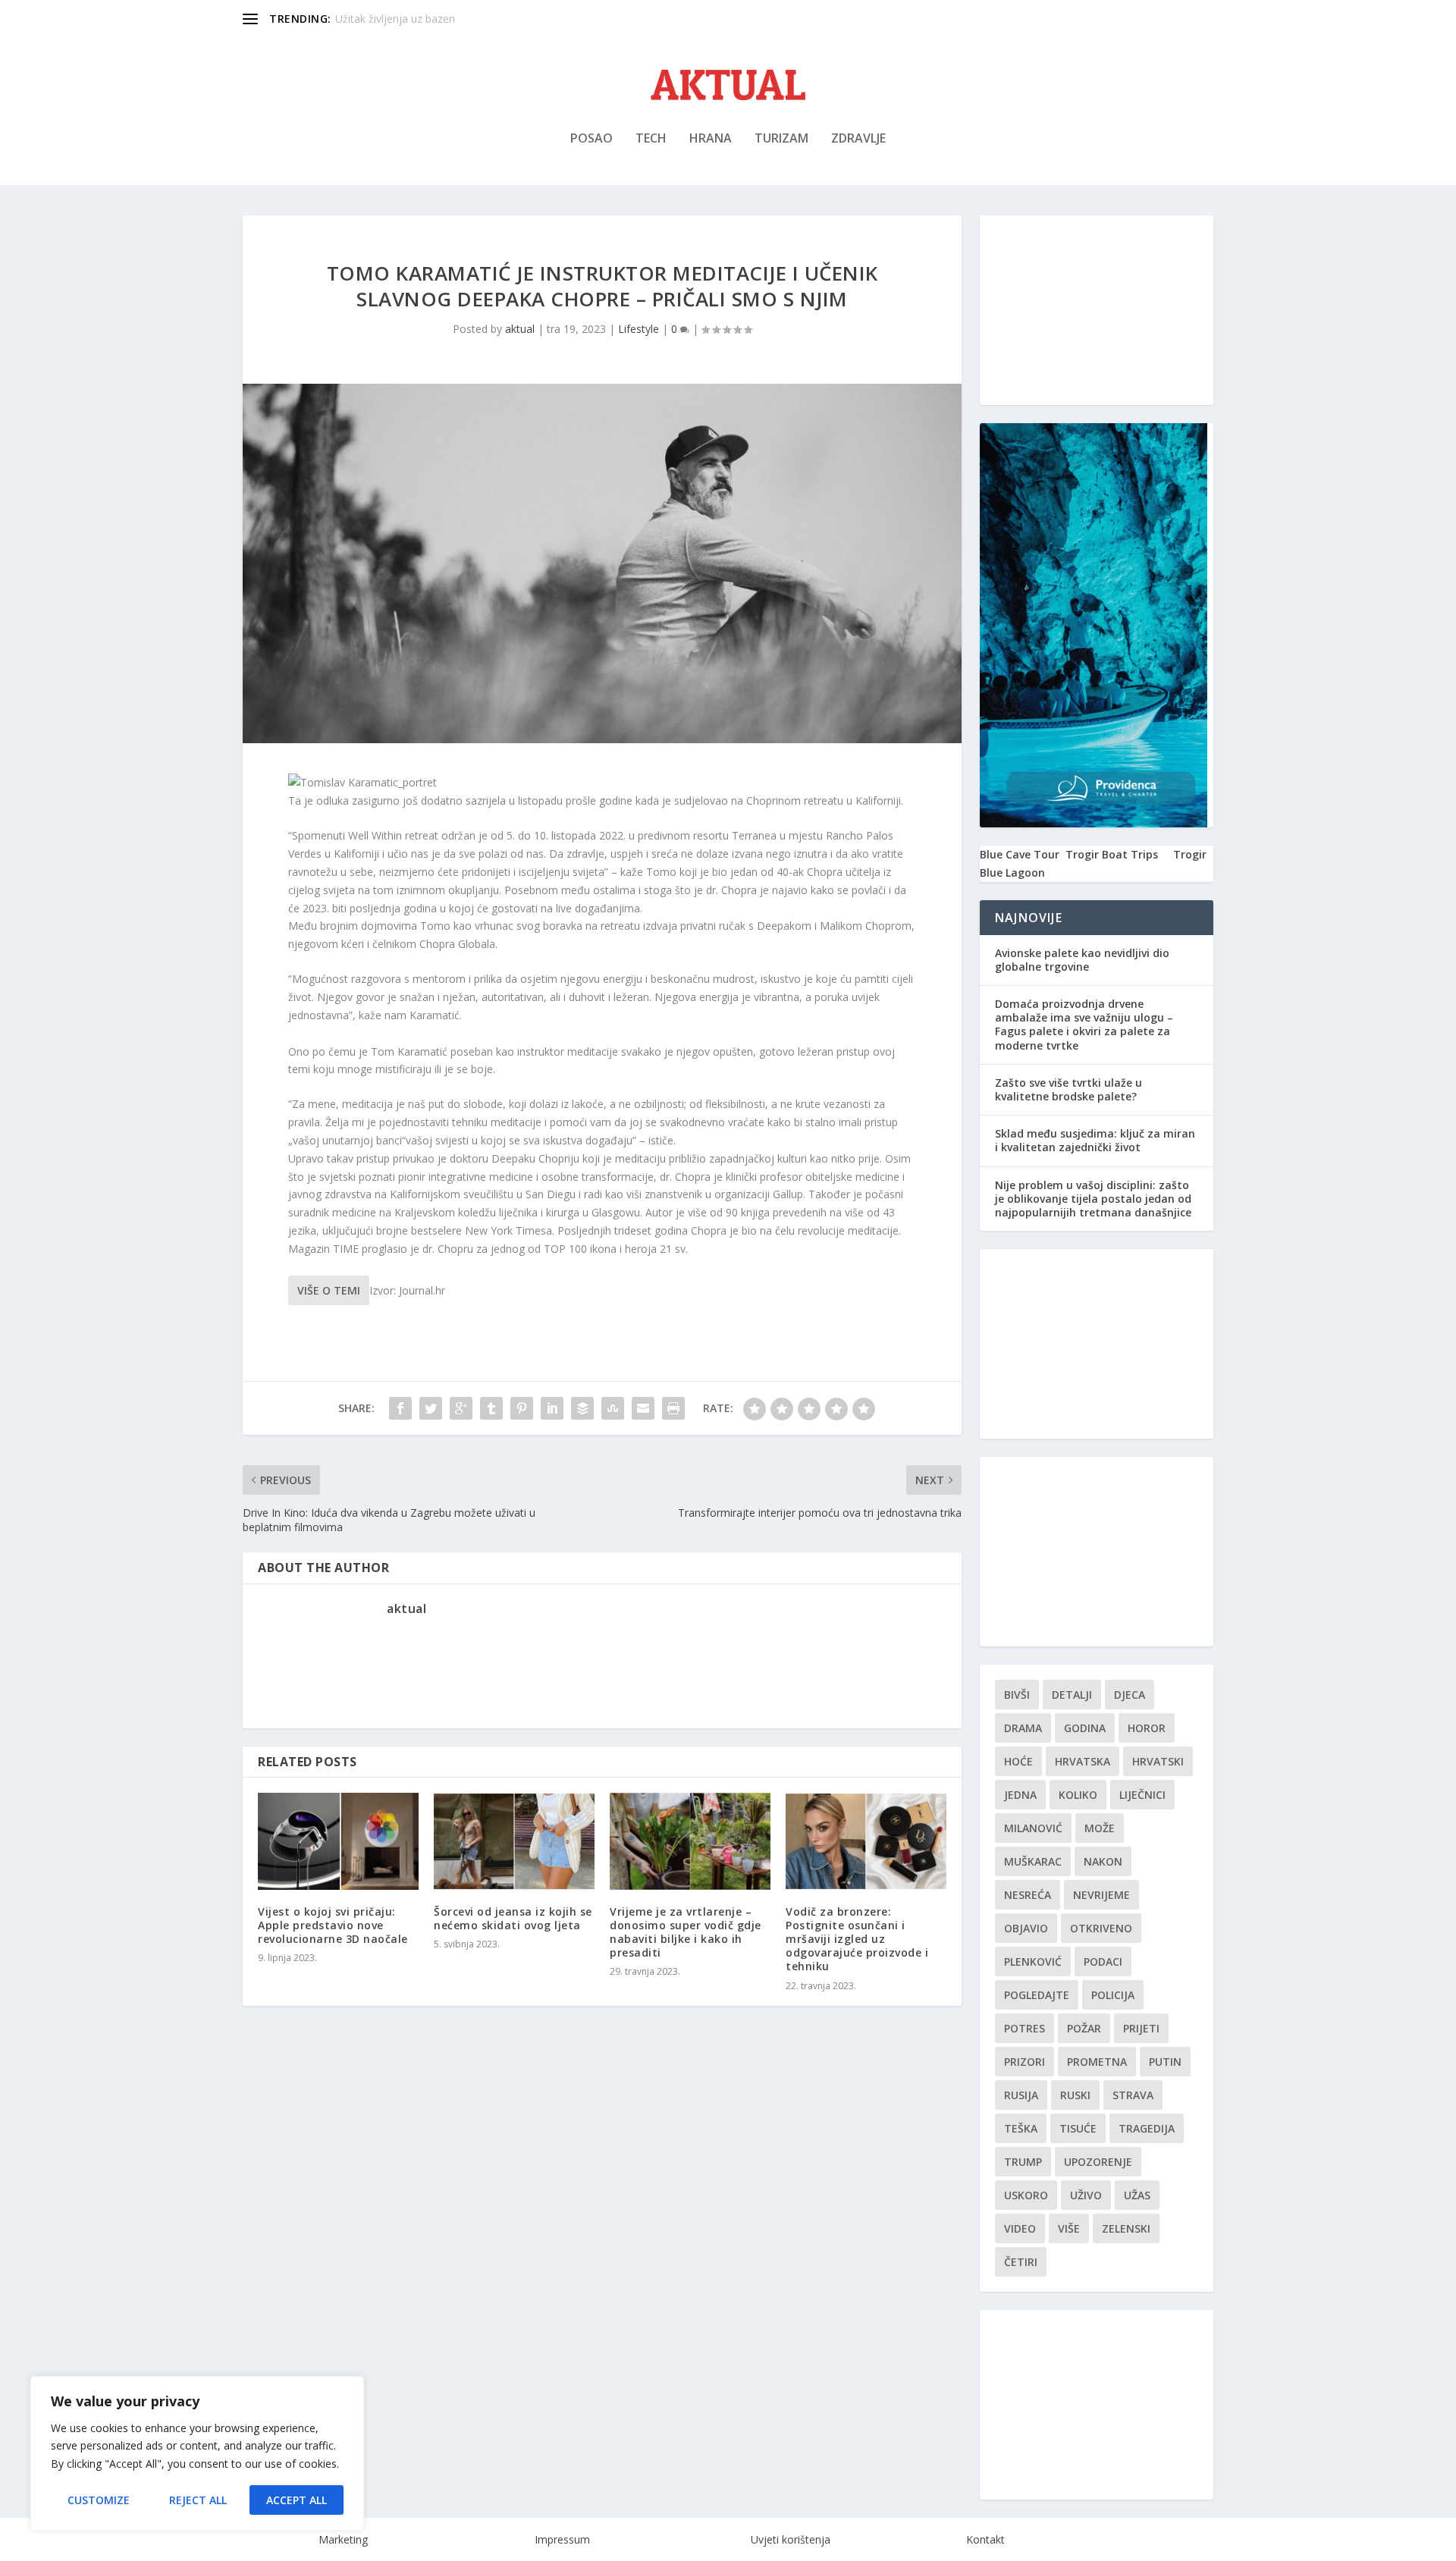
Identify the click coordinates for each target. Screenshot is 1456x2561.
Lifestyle (639, 329)
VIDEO (1020, 2228)
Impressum (562, 2539)
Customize (99, 2500)
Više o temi (329, 1290)
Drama (1023, 1728)
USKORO (1026, 2195)
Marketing (343, 2539)
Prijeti (1141, 2028)
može (1100, 1828)
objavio (1026, 1928)
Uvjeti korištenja (791, 2539)
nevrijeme (1101, 1895)
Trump (1023, 2162)
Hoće (1018, 1761)
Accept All (297, 2500)
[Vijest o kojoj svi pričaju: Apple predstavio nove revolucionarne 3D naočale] (338, 1841)
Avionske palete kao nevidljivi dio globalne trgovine (1082, 960)
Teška (1021, 2128)
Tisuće (1078, 2128)
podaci (1103, 1962)
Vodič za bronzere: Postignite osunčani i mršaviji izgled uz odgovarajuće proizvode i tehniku (857, 1939)
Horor (1147, 1728)
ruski (1075, 2095)
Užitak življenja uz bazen (395, 19)
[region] (197, 2453)
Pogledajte (1037, 1995)
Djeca (1130, 1695)
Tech (651, 139)
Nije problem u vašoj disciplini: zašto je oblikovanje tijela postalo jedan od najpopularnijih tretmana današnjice (1093, 1199)
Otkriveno (1101, 1928)
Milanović (1033, 1828)
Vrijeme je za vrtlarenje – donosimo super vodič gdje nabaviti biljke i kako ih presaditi (686, 1932)
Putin (1165, 2062)
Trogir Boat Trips (1112, 854)
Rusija (1021, 2095)
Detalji (1072, 1695)
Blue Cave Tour (1020, 854)
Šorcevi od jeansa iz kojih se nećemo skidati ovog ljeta (513, 1918)
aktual (520, 329)
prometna (1097, 2062)
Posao (591, 139)
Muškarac (1033, 1861)
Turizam (781, 139)
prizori (1025, 2062)
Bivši (1017, 1695)
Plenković (1033, 1962)
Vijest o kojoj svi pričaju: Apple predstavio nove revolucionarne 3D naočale (333, 1925)
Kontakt (985, 2539)
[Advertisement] (1097, 310)
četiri (1021, 2262)
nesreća (1028, 1895)
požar (1084, 2028)
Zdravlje (858, 139)
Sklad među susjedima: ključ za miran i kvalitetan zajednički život (1095, 1140)
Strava (1133, 2095)
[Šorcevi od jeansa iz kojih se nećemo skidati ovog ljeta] (514, 1841)
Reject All (198, 2500)
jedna (1020, 1795)
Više (1069, 2228)
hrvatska (1083, 1761)
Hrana (711, 139)
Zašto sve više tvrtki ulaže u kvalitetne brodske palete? (1068, 1089)
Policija (1113, 1995)
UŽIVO (1086, 2195)
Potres (1025, 2028)
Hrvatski (1158, 1761)
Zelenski (1126, 2228)
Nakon (1103, 1861)
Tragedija (1147, 2128)
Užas (1137, 2195)
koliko (1078, 1795)
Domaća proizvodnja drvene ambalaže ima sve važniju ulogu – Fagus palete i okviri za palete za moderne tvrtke (1084, 1025)
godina (1085, 1728)
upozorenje (1098, 2162)
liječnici (1142, 1795)
